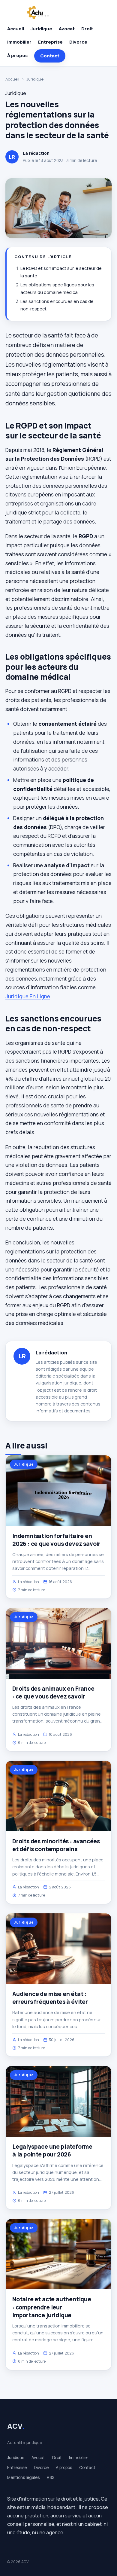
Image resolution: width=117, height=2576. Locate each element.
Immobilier (19, 42)
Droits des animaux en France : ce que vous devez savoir (53, 1692)
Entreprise (50, 42)
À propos (17, 55)
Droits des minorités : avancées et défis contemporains (56, 1845)
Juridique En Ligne (28, 996)
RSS (51, 2477)
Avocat (67, 29)
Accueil (16, 29)
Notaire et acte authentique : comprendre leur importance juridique (52, 2307)
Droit (87, 29)
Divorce (78, 42)
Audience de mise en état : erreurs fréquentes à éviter (50, 1998)
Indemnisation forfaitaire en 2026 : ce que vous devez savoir (56, 1540)
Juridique (41, 29)
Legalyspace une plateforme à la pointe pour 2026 (52, 2150)
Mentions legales (23, 2477)
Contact (50, 56)
